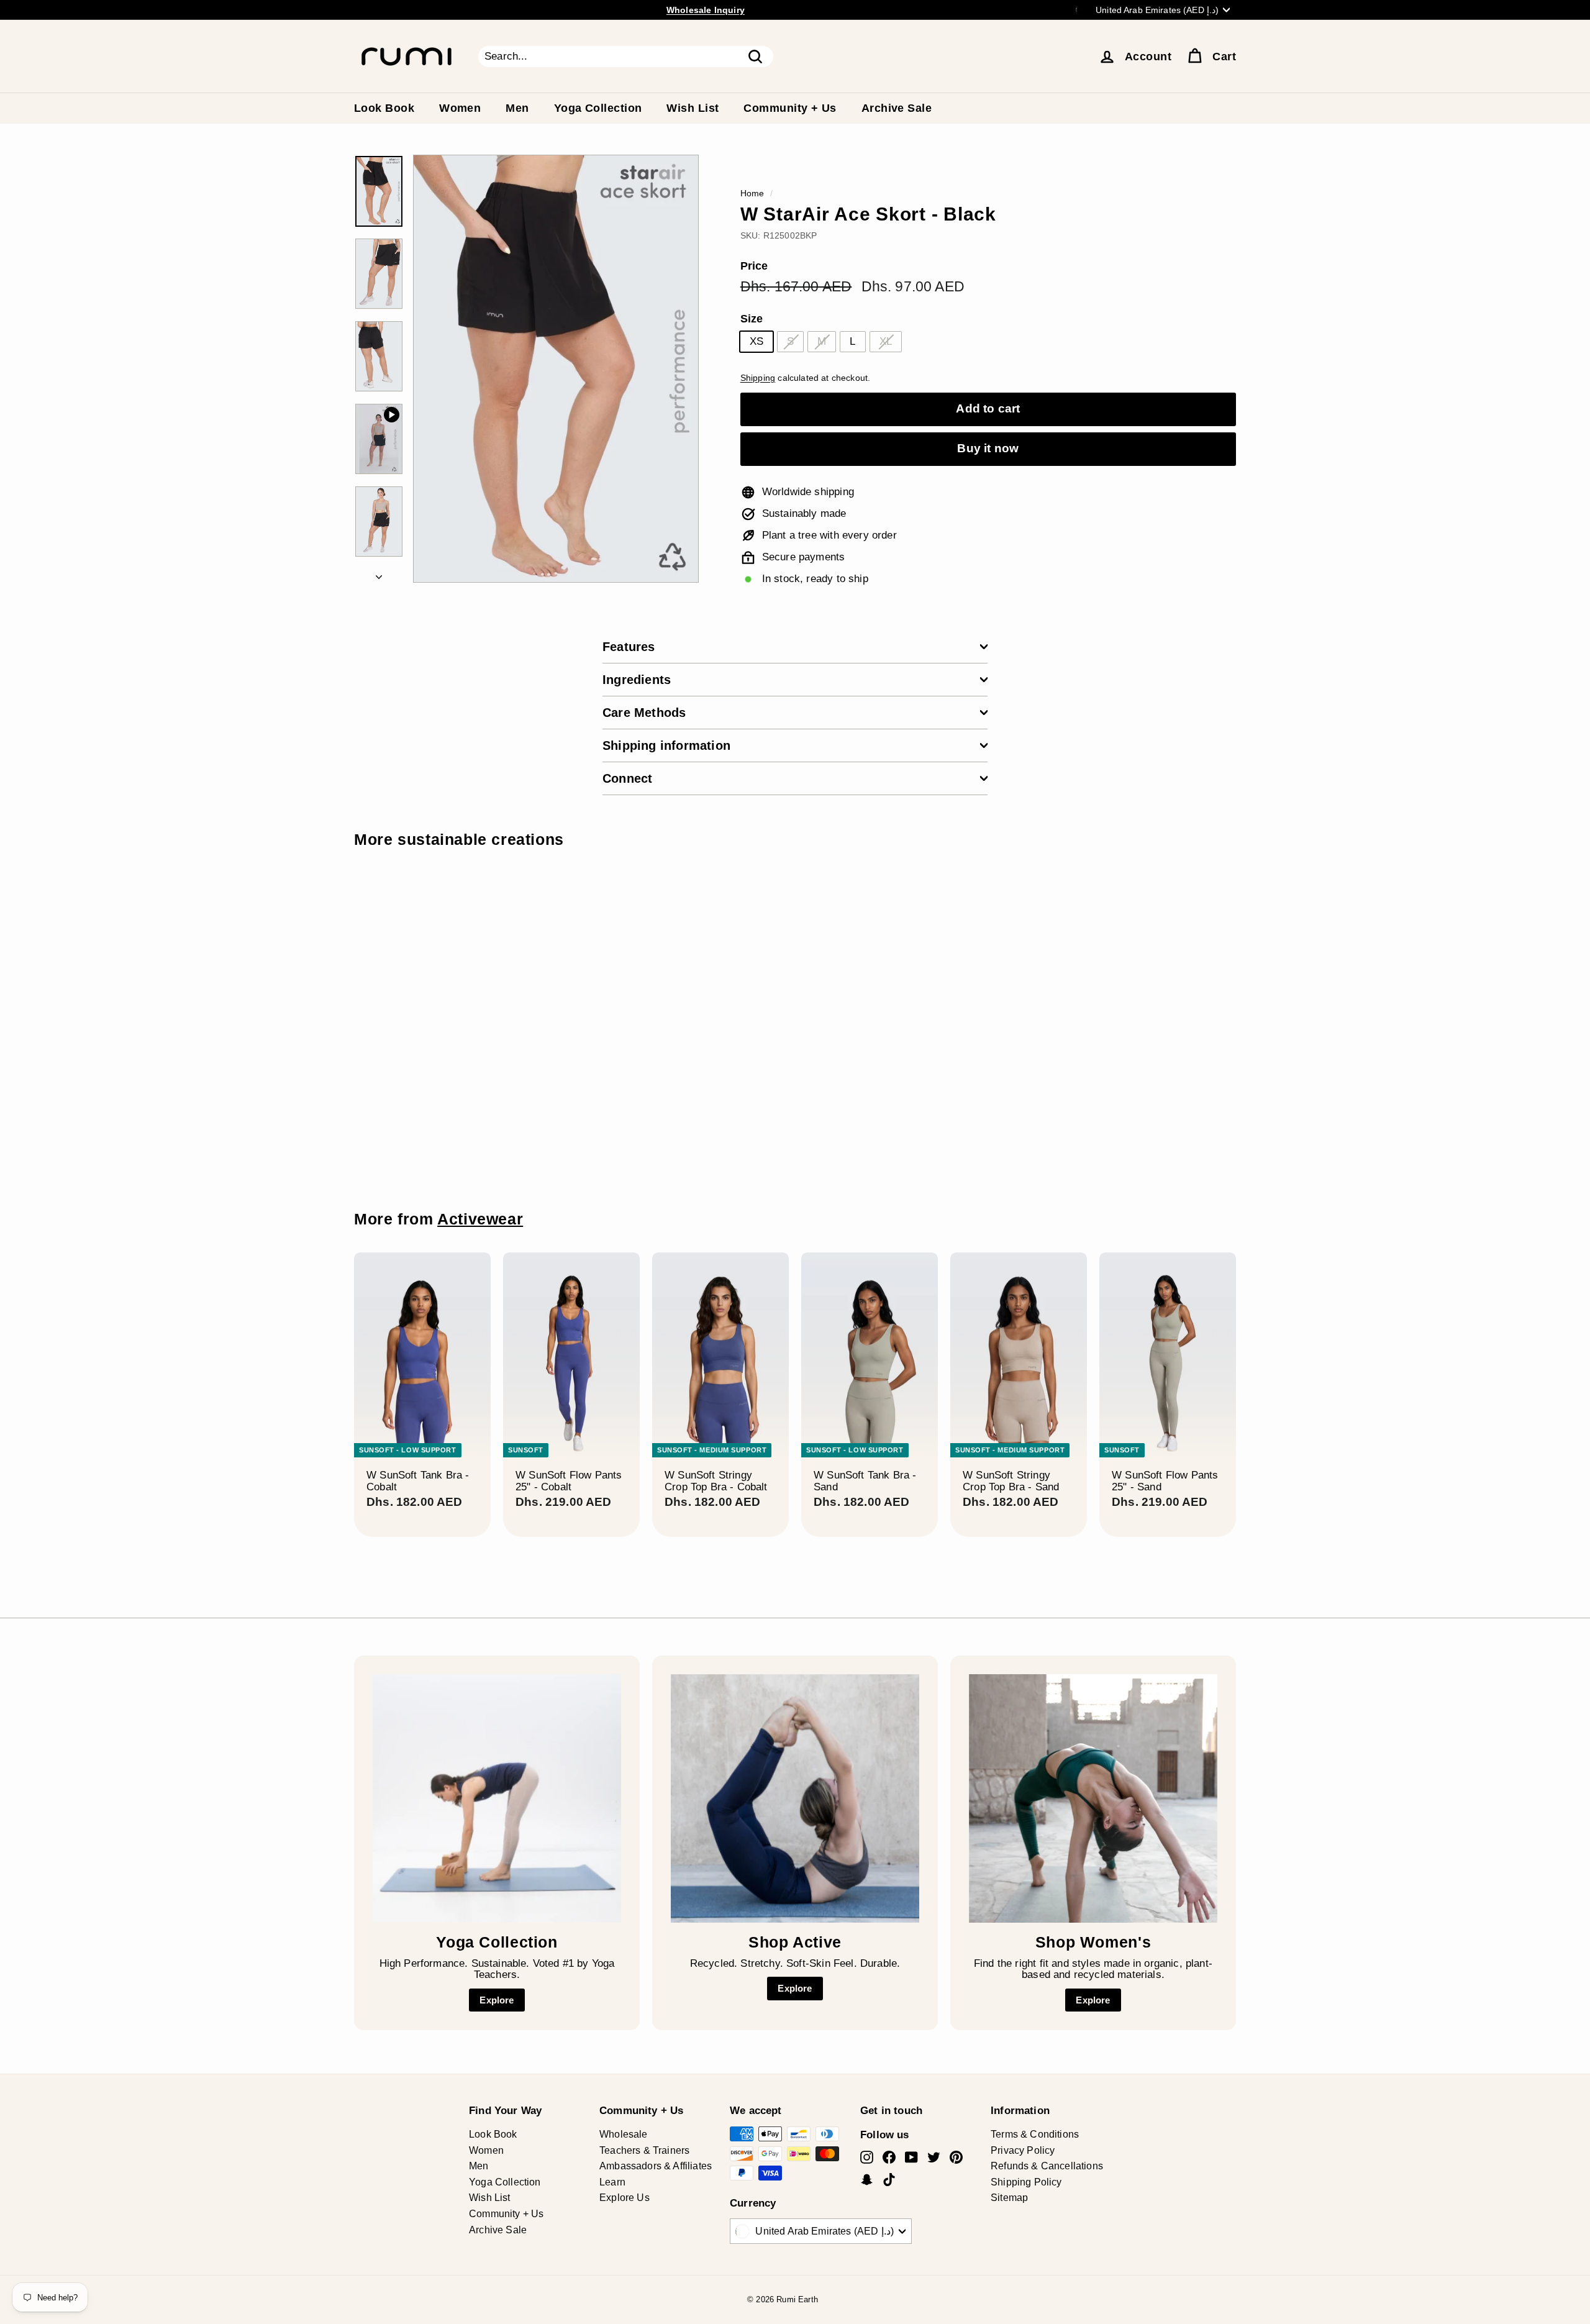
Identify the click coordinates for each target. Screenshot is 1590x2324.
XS (756, 341)
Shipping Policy (1026, 2182)
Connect (627, 778)
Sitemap (1009, 2198)
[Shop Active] (795, 1798)
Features (629, 647)
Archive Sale (897, 108)
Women (460, 108)
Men (517, 108)
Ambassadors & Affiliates (656, 2166)
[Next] (379, 574)
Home (752, 193)
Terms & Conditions (1035, 2134)
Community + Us (790, 108)
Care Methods (644, 713)
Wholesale (624, 2134)
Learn (612, 2182)
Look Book (384, 108)
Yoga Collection (598, 108)
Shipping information (666, 745)
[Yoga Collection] (497, 1798)
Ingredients (637, 680)
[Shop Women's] (1093, 1798)
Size (752, 319)
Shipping (758, 378)
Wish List (693, 108)
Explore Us (625, 2198)
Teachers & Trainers (644, 2150)
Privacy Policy (1023, 2150)
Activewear (480, 1219)
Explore (497, 2000)
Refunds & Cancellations (1047, 2166)
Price (754, 266)
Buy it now (988, 448)
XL (886, 341)
